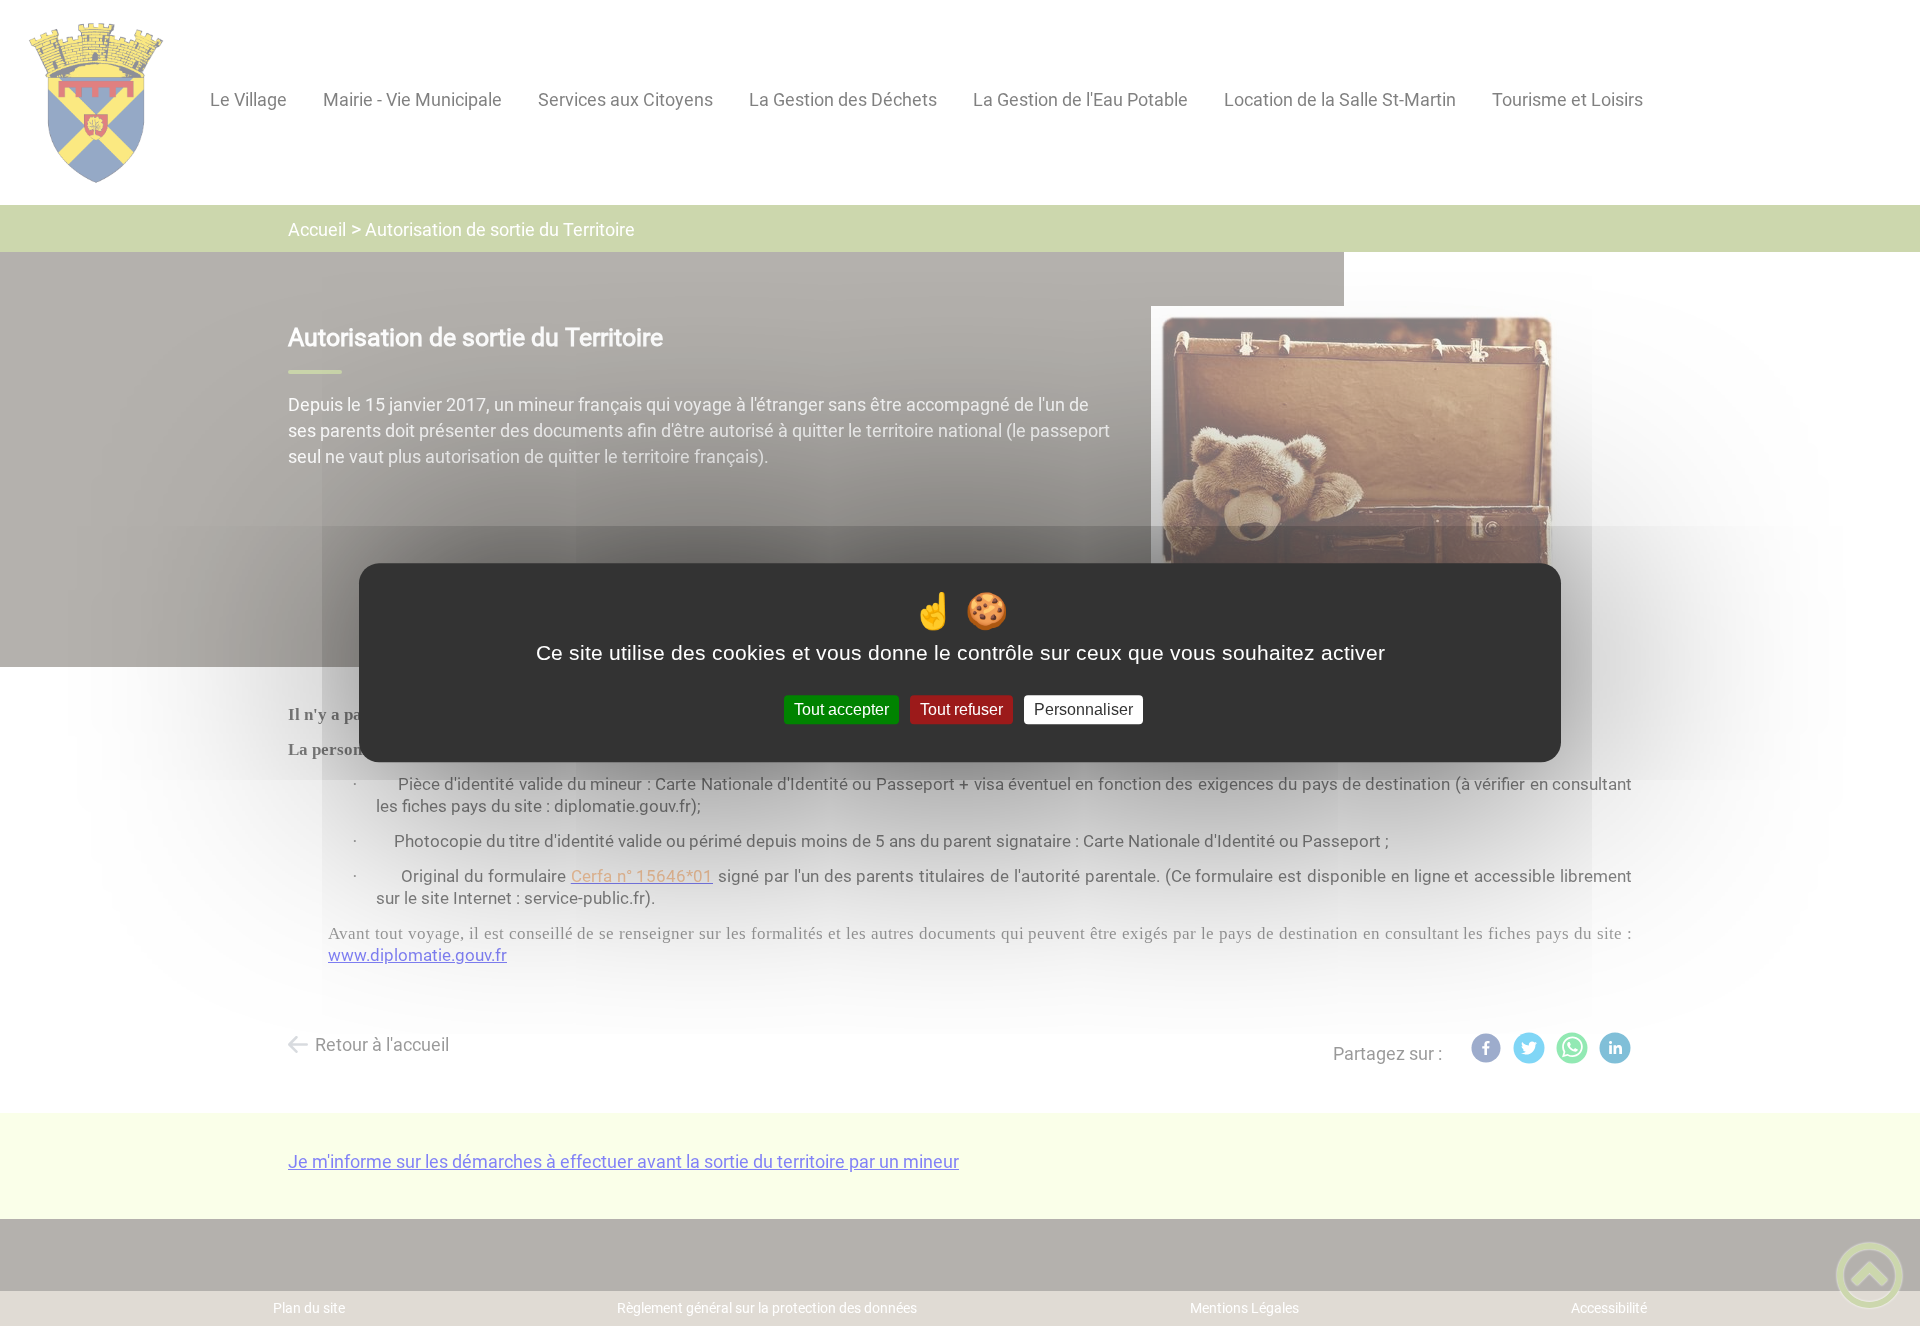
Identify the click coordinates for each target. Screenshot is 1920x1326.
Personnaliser (1083, 709)
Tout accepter (841, 709)
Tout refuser (961, 709)
